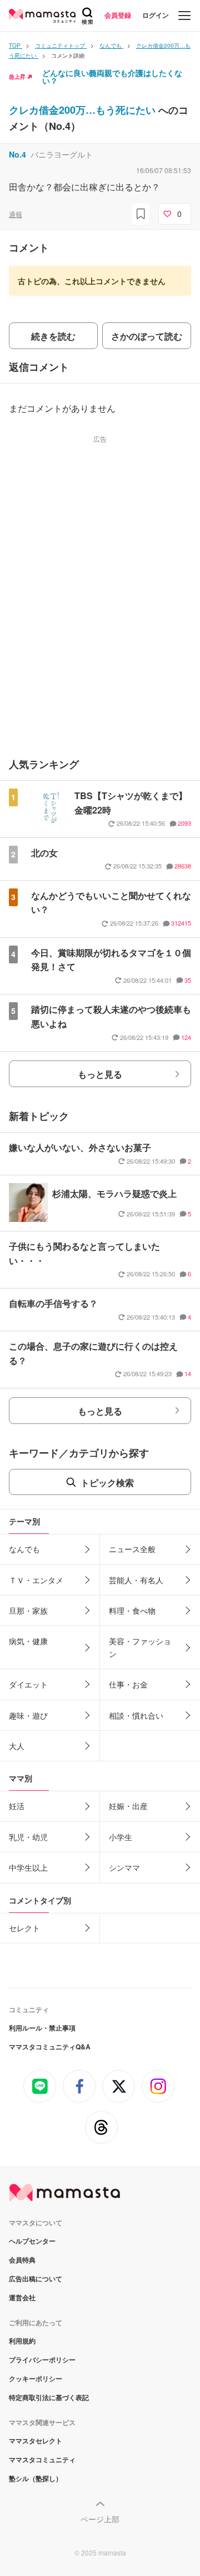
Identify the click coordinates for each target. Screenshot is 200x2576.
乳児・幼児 (28, 1837)
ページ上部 (100, 2519)
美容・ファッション (140, 1647)
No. (17, 154)
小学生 (121, 1837)
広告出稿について (36, 2279)
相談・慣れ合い (136, 1715)
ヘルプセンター (32, 2241)
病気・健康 (28, 1641)
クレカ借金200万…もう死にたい (84, 110)
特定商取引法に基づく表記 (49, 2397)
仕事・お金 (128, 1684)
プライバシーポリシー (42, 2360)
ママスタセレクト (36, 2441)
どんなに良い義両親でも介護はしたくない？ (112, 77)
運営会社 (22, 2297)
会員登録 (118, 15)
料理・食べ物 (132, 1610)
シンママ (124, 1867)
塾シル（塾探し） (36, 2478)
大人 (17, 1746)
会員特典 (22, 2260)
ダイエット (28, 1684)
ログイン (156, 15)
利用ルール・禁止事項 (42, 2028)
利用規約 (22, 2341)
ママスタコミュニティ (42, 2459)
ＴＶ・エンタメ (36, 1580)
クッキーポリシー (36, 2378)
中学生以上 (28, 1867)
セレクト (24, 1928)
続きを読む (53, 336)
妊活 (17, 1806)
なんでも (24, 1549)
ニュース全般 (132, 1549)
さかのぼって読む (147, 336)
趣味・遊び (28, 1715)
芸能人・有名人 (136, 1580)
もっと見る (100, 1074)
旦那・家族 (28, 1610)
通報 (16, 214)
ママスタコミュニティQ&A (50, 2047)
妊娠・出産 (128, 1806)
